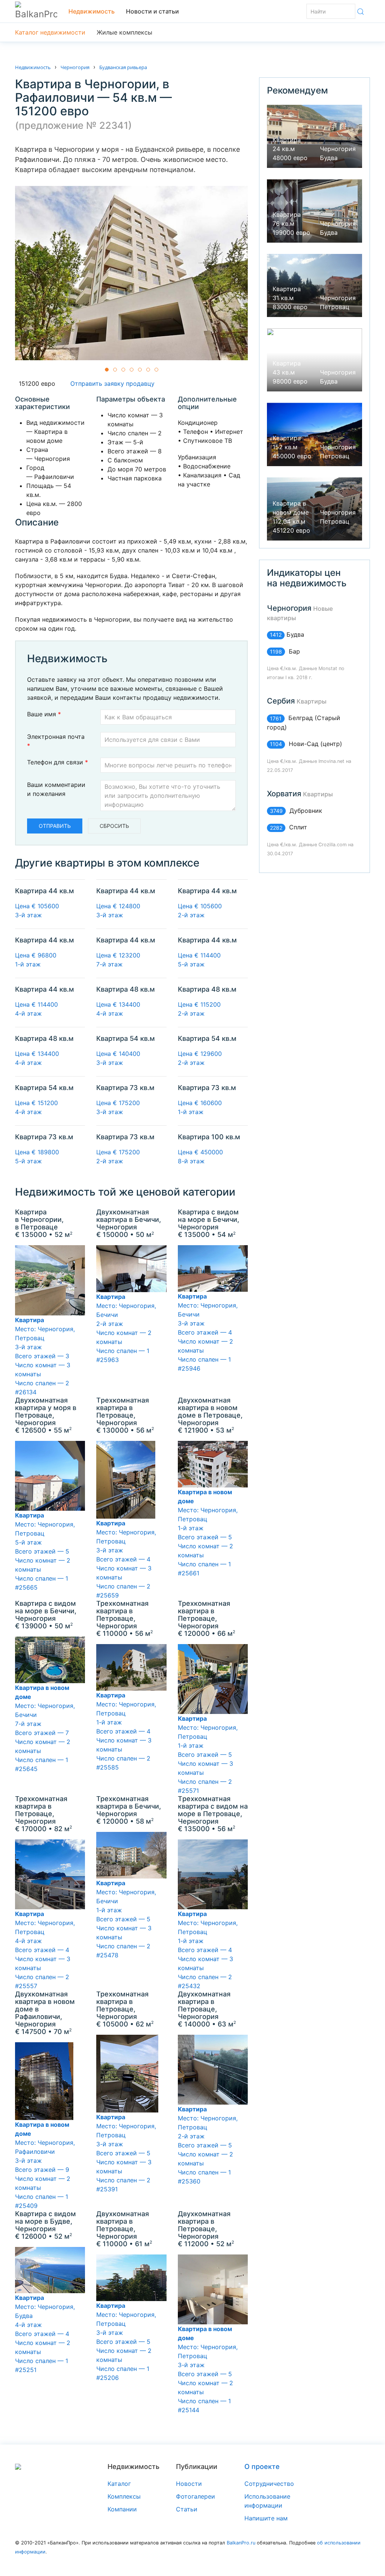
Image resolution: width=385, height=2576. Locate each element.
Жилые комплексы (124, 32)
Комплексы (124, 2496)
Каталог (119, 2484)
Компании (122, 2509)
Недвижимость (92, 11)
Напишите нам (266, 2518)
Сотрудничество (269, 2484)
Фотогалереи (196, 2496)
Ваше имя (44, 714)
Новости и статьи (152, 11)
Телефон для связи (58, 762)
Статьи (187, 2509)
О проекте (262, 2467)
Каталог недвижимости (50, 32)
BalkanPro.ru (241, 2543)
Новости (189, 2484)
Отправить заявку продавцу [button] (111, 384)
